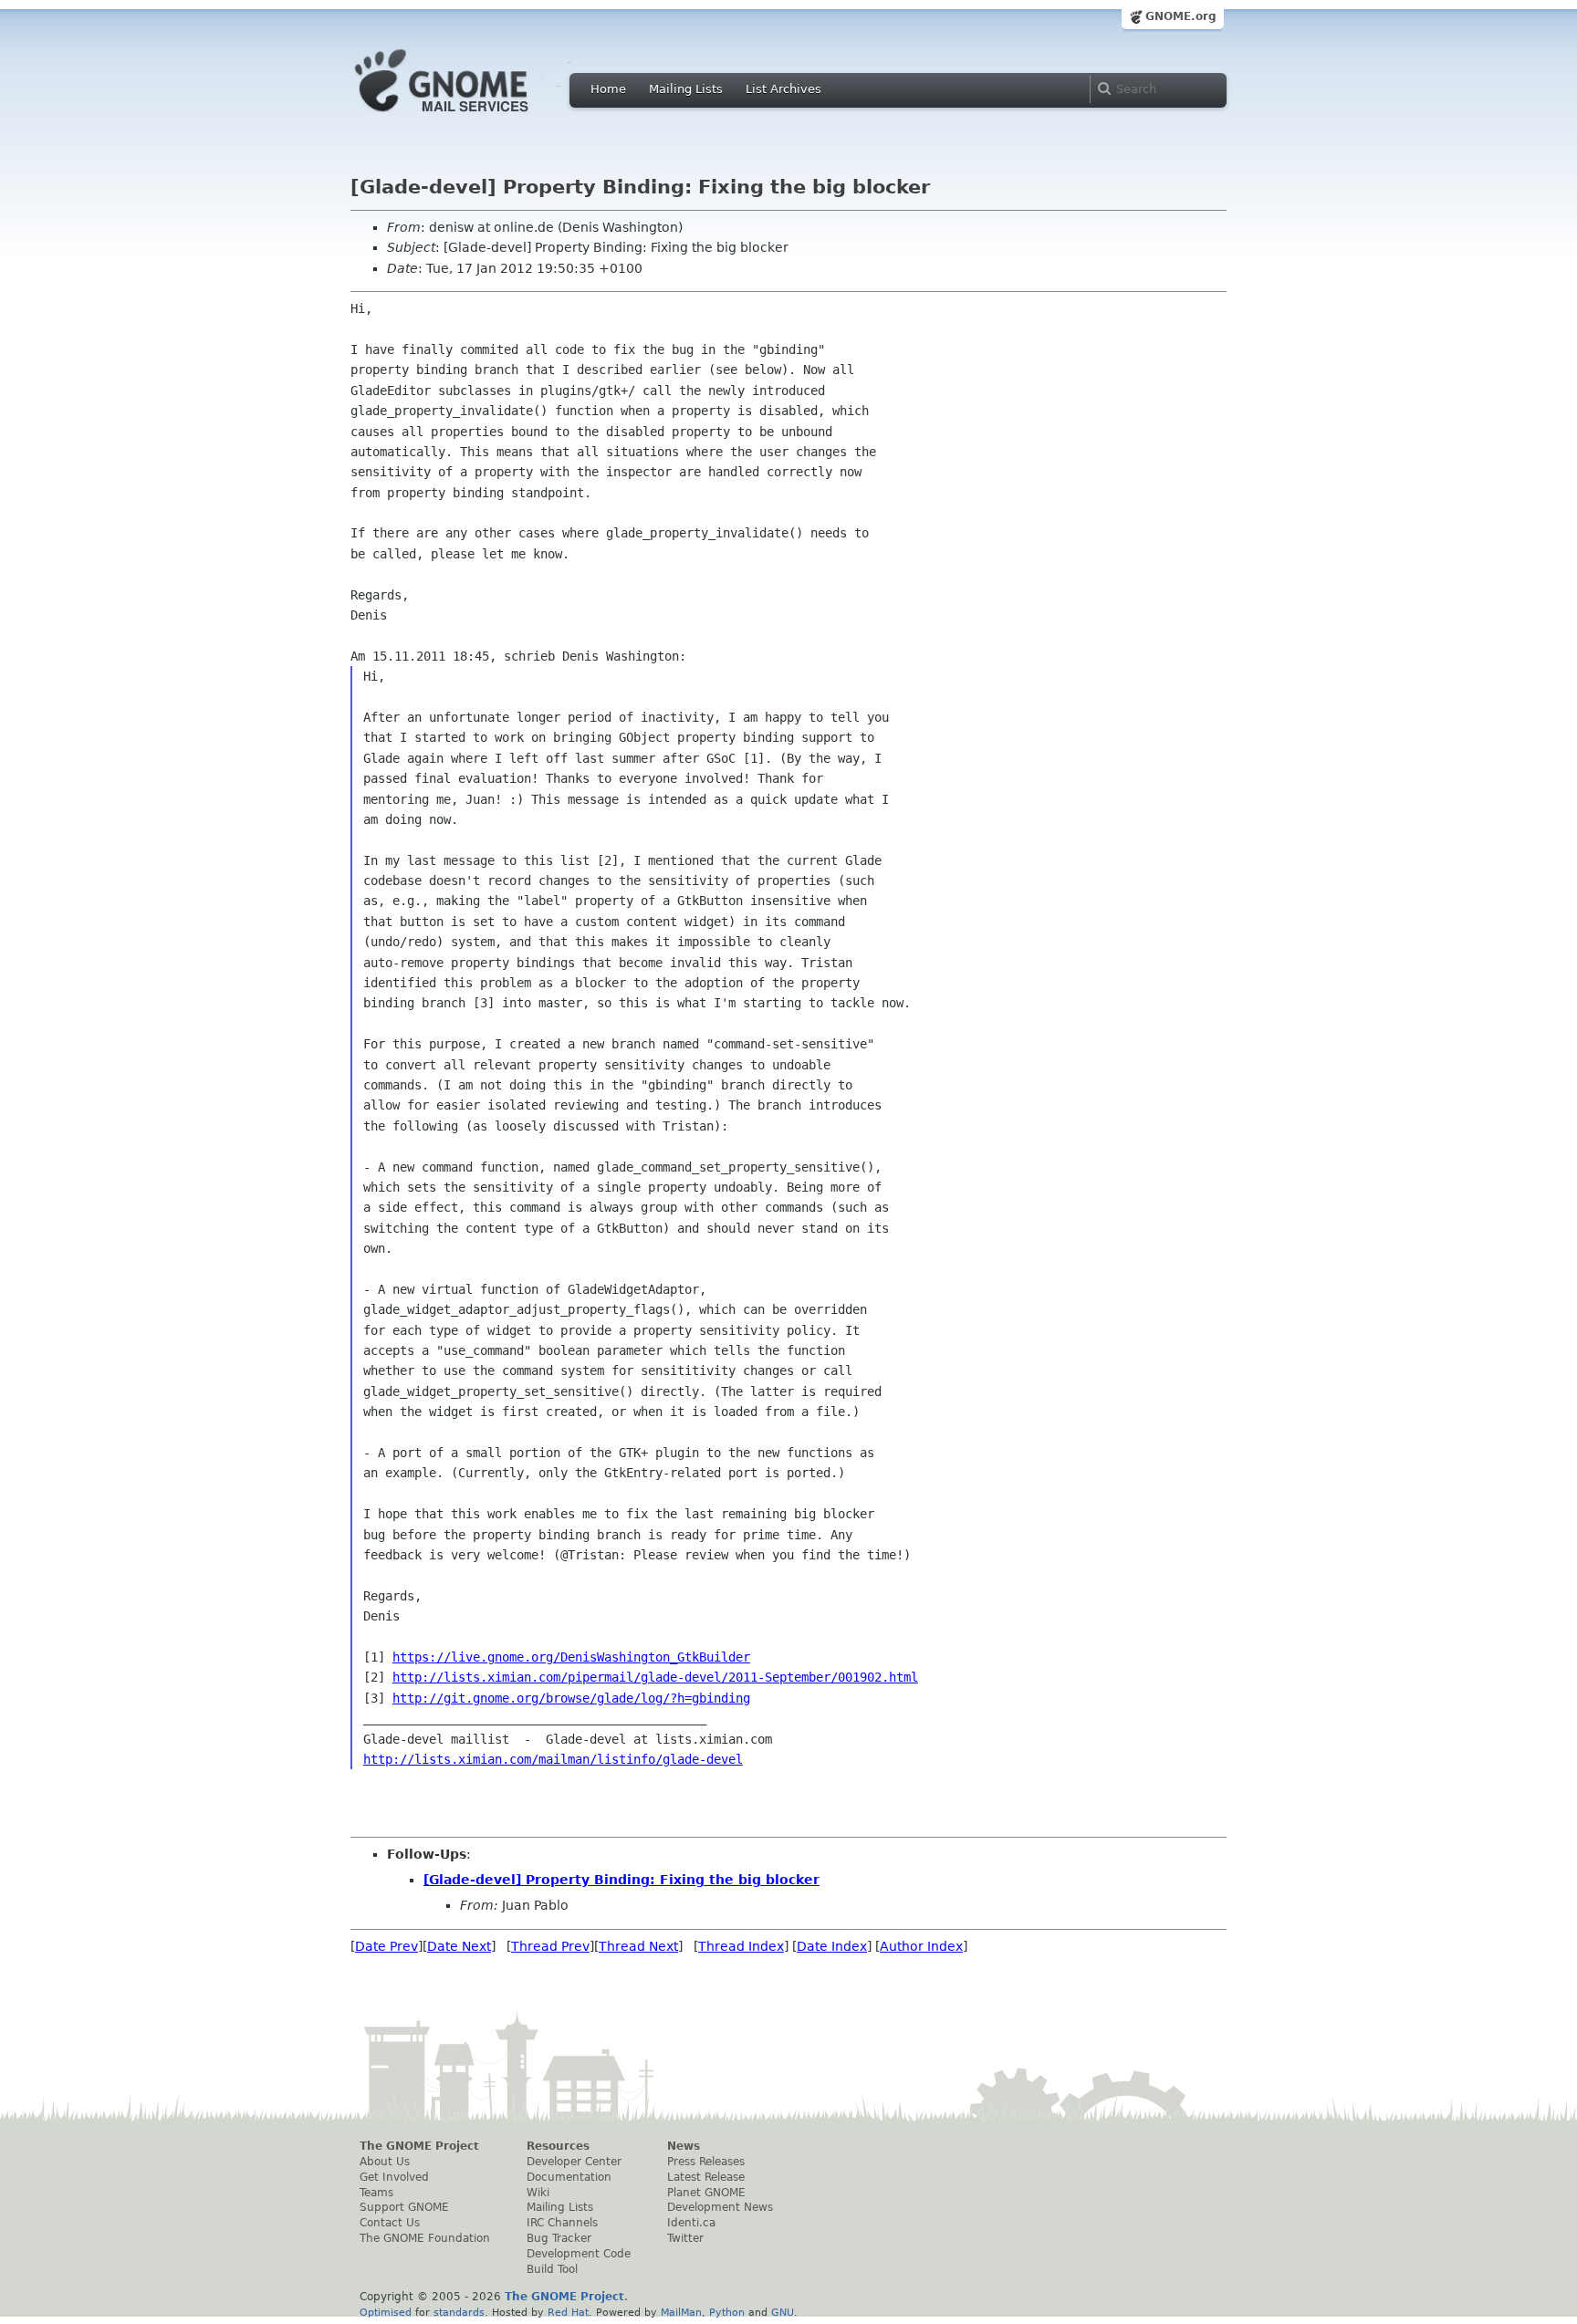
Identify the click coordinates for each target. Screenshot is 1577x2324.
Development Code (579, 2254)
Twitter (685, 2238)
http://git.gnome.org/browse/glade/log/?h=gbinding (571, 1698)
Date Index (832, 1946)
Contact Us (390, 2223)
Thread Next (638, 1946)
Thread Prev (550, 1946)
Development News (720, 2207)
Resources (558, 2146)
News (684, 2146)
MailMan (681, 2312)
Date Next (459, 1946)
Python (727, 2312)
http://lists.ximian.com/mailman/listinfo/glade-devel (553, 1759)
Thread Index (741, 1946)
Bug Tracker (559, 2238)
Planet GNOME (706, 2193)
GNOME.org (1181, 16)
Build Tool (552, 2269)
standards (459, 2312)
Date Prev (386, 1946)
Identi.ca (691, 2223)
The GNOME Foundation (425, 2238)
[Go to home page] (469, 117)
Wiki (538, 2193)
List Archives (783, 89)
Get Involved (394, 2177)
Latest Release (706, 2177)
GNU (783, 2312)
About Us (385, 2162)
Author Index (921, 1946)
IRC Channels (562, 2223)
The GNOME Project (419, 2146)
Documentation (569, 2177)
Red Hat (568, 2312)
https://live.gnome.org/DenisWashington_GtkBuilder (571, 1657)
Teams (376, 2193)
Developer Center (574, 2162)
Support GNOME (404, 2207)
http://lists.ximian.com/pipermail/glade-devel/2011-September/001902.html (655, 1677)
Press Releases (706, 2162)
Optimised (386, 2312)
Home (608, 89)
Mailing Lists (686, 89)
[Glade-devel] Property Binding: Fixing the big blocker (621, 1880)
